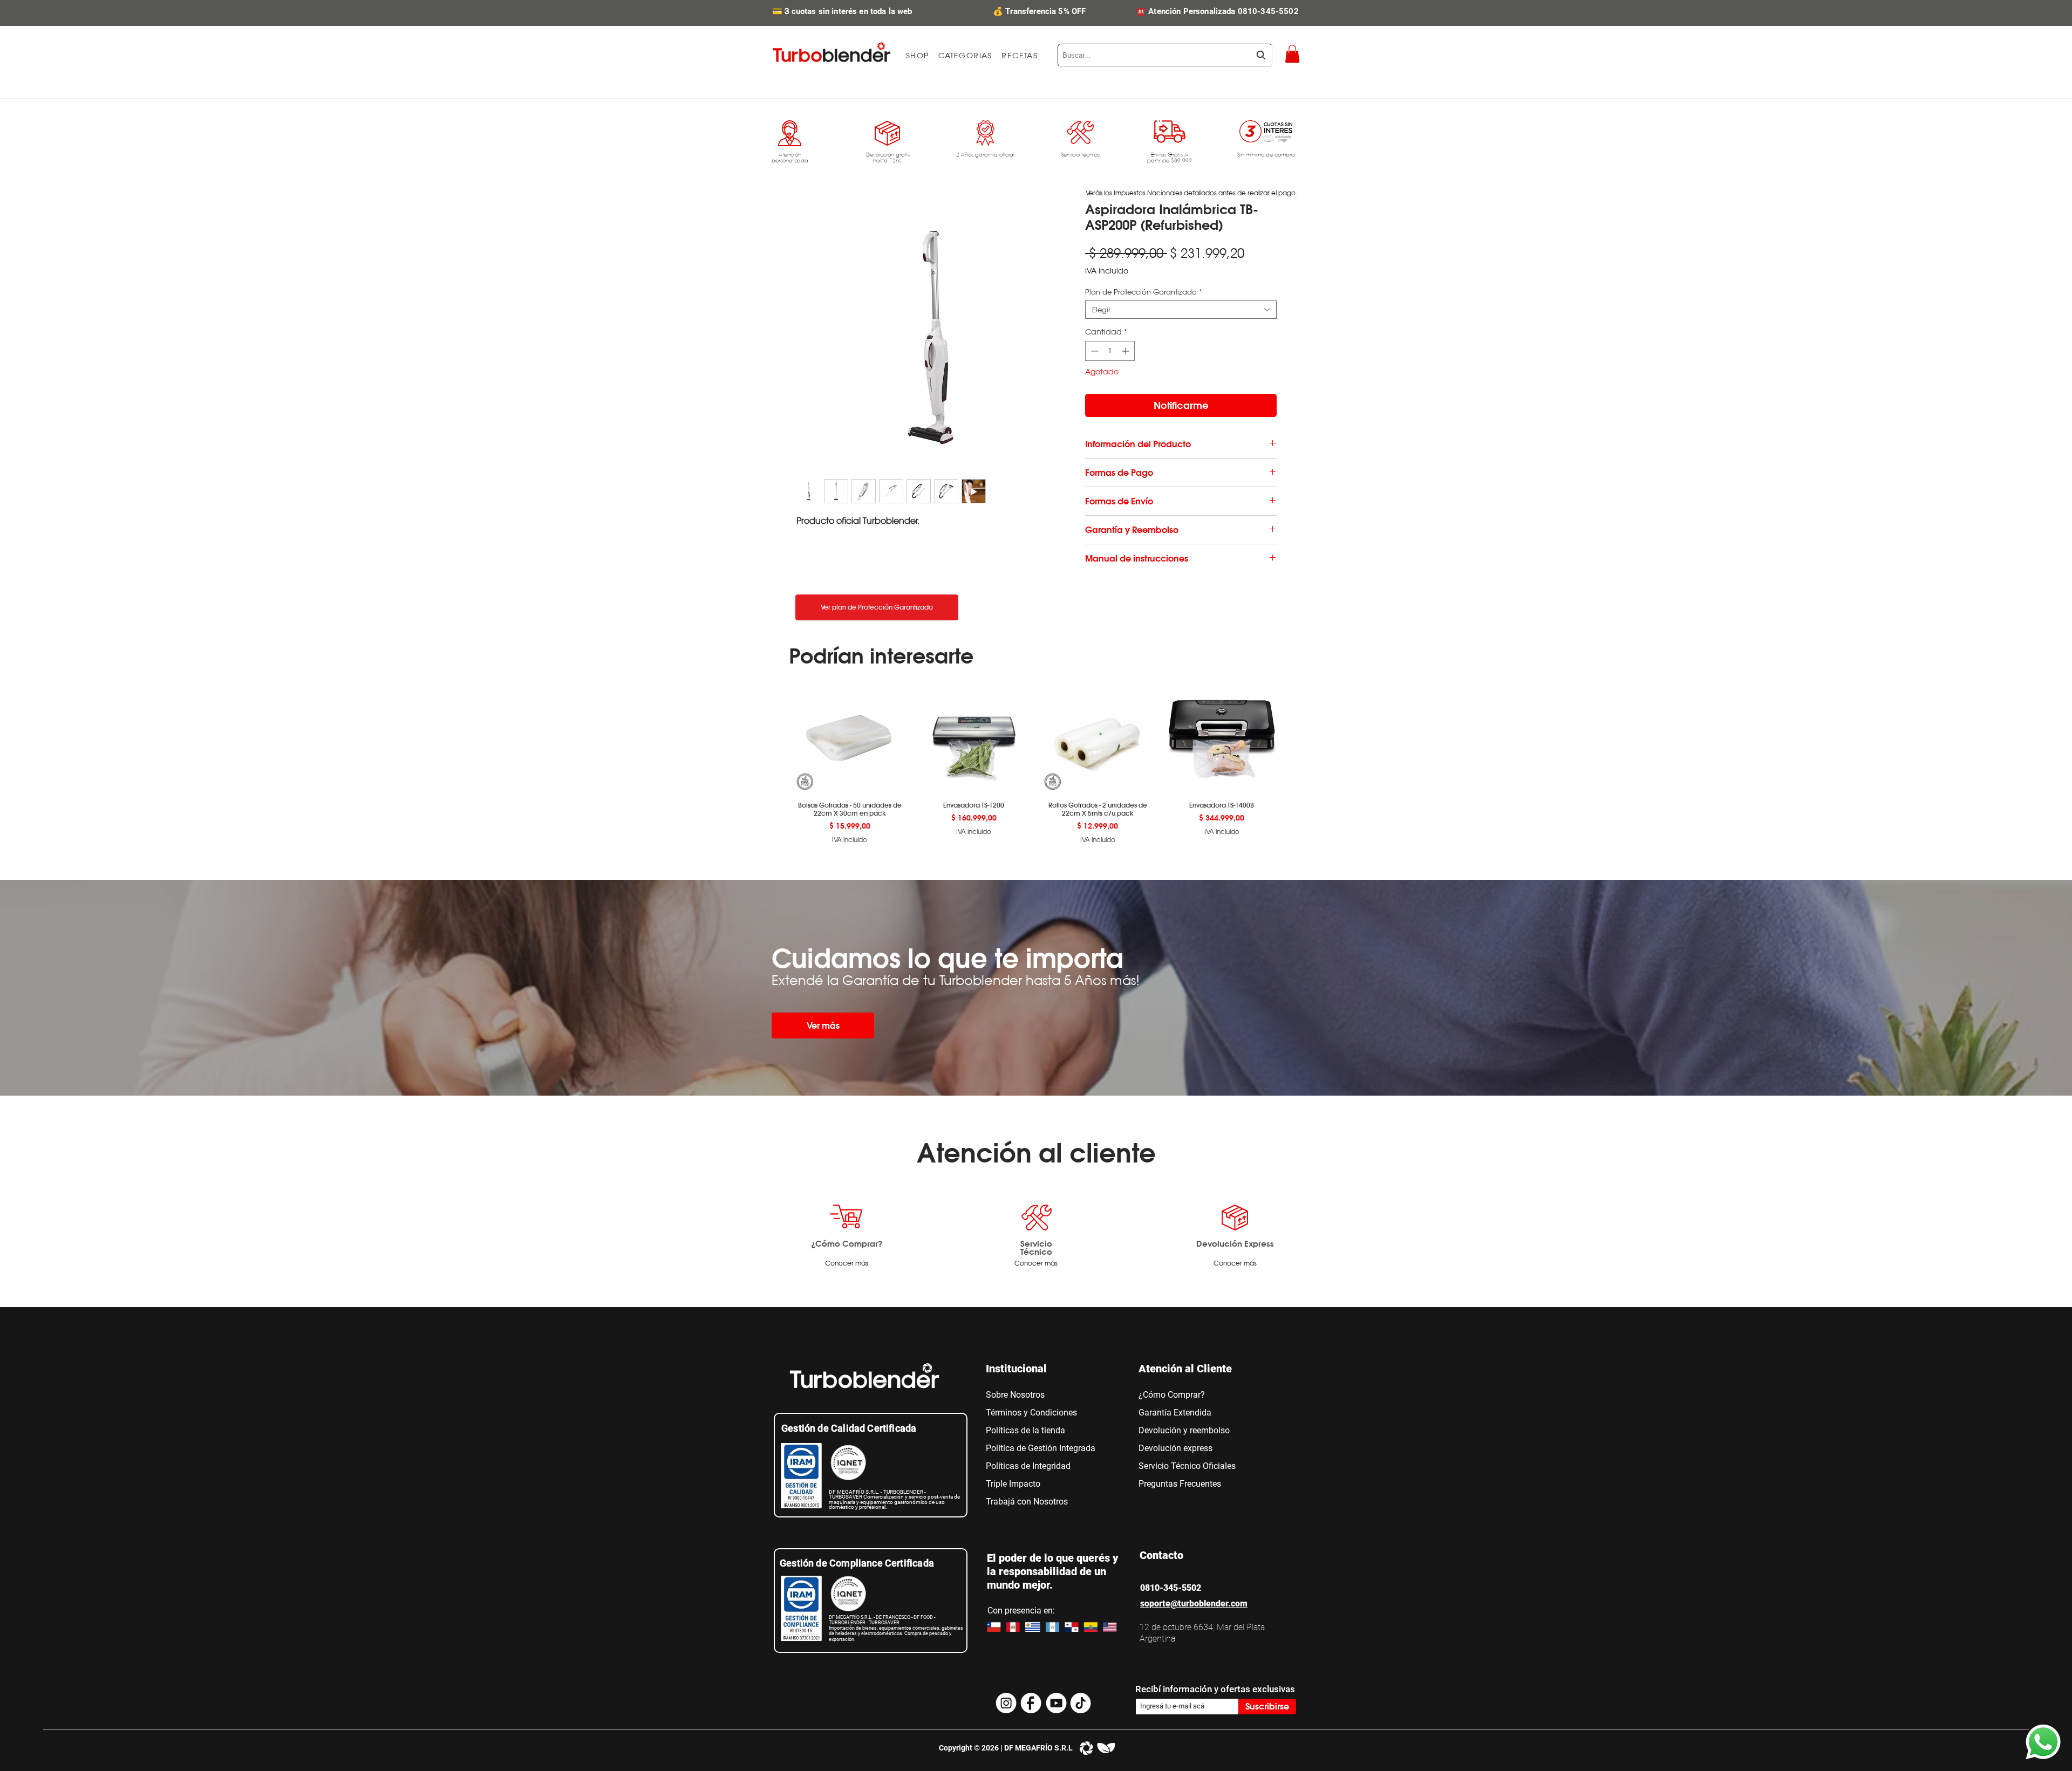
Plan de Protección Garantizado (1144, 292)
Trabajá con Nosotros (1027, 1502)
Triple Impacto (1013, 1484)
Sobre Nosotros (1015, 1395)
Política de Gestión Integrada (1041, 1448)
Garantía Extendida (1175, 1413)
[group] (1036, 762)
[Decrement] (1093, 351)
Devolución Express (1235, 1243)
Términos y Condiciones (1031, 1413)
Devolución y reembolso (1184, 1430)
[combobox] (1165, 55)
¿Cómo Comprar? (847, 1243)
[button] (965, 56)
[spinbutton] (1110, 351)
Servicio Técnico (1036, 1247)
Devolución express (1175, 1448)
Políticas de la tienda (1025, 1430)
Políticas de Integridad (1028, 1466)
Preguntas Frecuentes (1180, 1484)
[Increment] (1126, 351)
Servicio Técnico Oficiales (1187, 1466)
